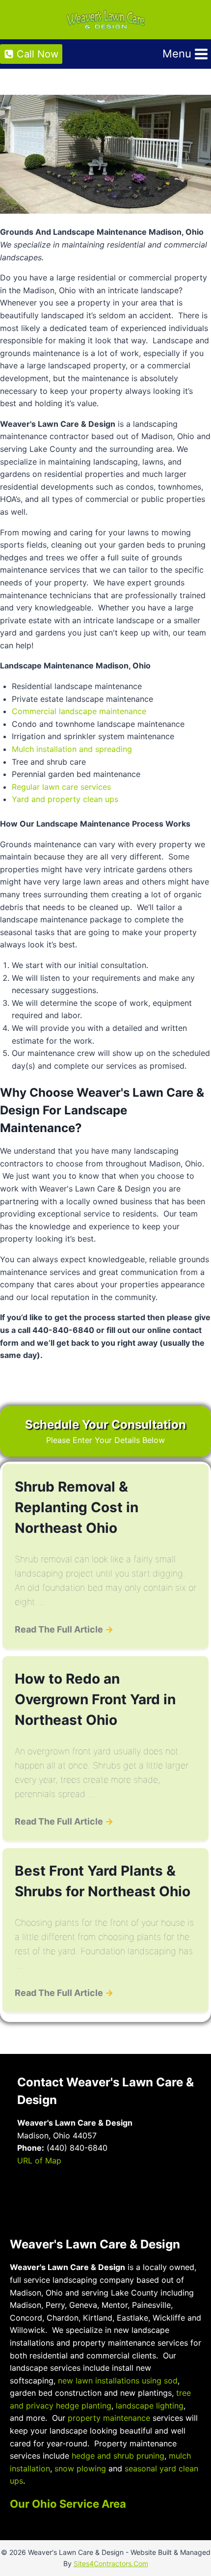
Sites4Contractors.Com (111, 2563)
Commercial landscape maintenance (79, 711)
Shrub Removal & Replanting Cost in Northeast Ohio (77, 1507)
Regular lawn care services (61, 787)
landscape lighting (150, 2406)
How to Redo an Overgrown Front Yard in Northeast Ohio (95, 1699)
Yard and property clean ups (65, 799)
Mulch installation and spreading (72, 749)
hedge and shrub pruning (118, 2456)
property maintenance (109, 2418)
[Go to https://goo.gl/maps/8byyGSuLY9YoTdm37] (62, 2201)
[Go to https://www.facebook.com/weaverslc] (26, 2202)
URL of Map (39, 2159)
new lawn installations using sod (118, 2381)
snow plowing (80, 2468)
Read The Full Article (64, 1629)
